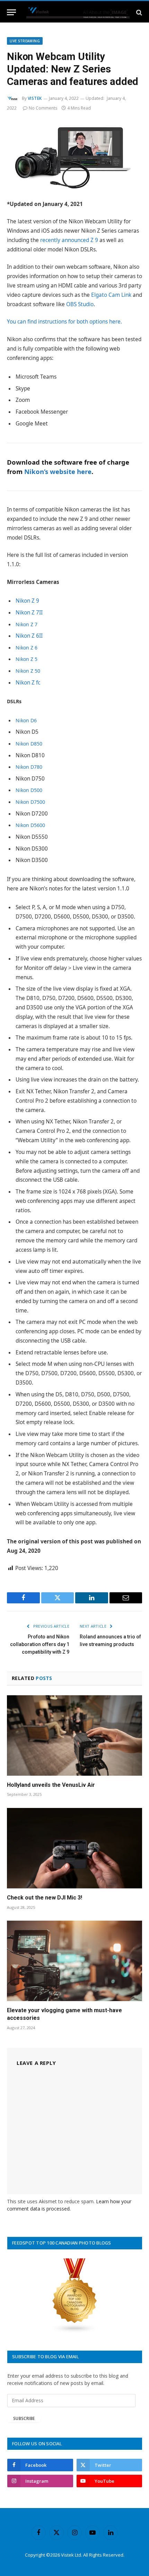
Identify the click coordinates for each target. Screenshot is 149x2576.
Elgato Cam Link (111, 295)
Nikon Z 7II (29, 613)
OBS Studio (80, 304)
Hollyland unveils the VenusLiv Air (51, 1785)
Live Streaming (25, 41)
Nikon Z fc (28, 683)
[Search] (138, 12)
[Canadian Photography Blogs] (75, 2331)
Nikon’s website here (58, 471)
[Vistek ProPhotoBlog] (78, 12)
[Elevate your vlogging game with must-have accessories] (74, 1961)
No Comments (43, 108)
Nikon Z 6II (29, 636)
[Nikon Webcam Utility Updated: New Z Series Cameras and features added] (74, 155)
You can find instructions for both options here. (64, 322)
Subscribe (24, 2418)
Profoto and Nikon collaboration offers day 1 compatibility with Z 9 (40, 1644)
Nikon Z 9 (27, 601)
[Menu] (11, 12)
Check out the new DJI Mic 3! (45, 1898)
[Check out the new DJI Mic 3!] (74, 1848)
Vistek (35, 98)
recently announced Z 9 (69, 240)
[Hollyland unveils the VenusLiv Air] (74, 1735)
